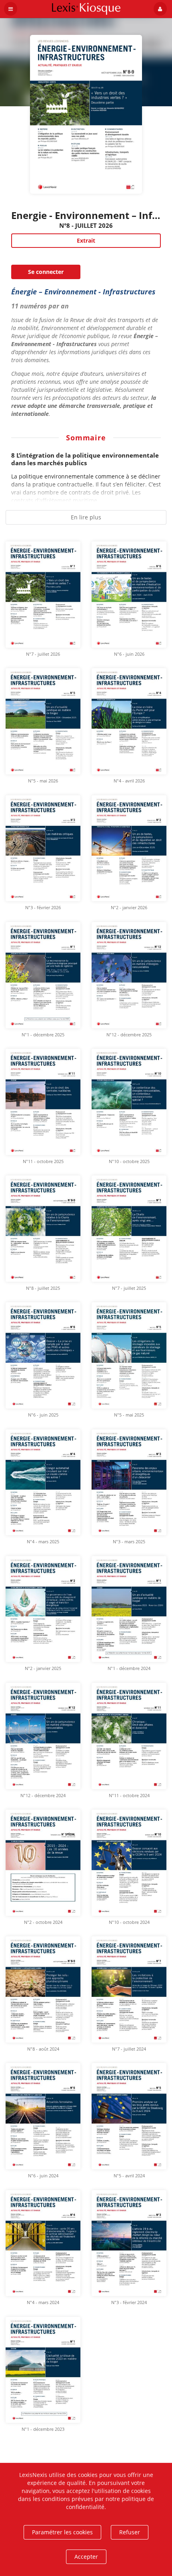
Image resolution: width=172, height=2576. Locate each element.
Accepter (86, 2557)
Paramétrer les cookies (62, 2532)
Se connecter (46, 272)
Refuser (130, 2532)
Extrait (86, 240)
